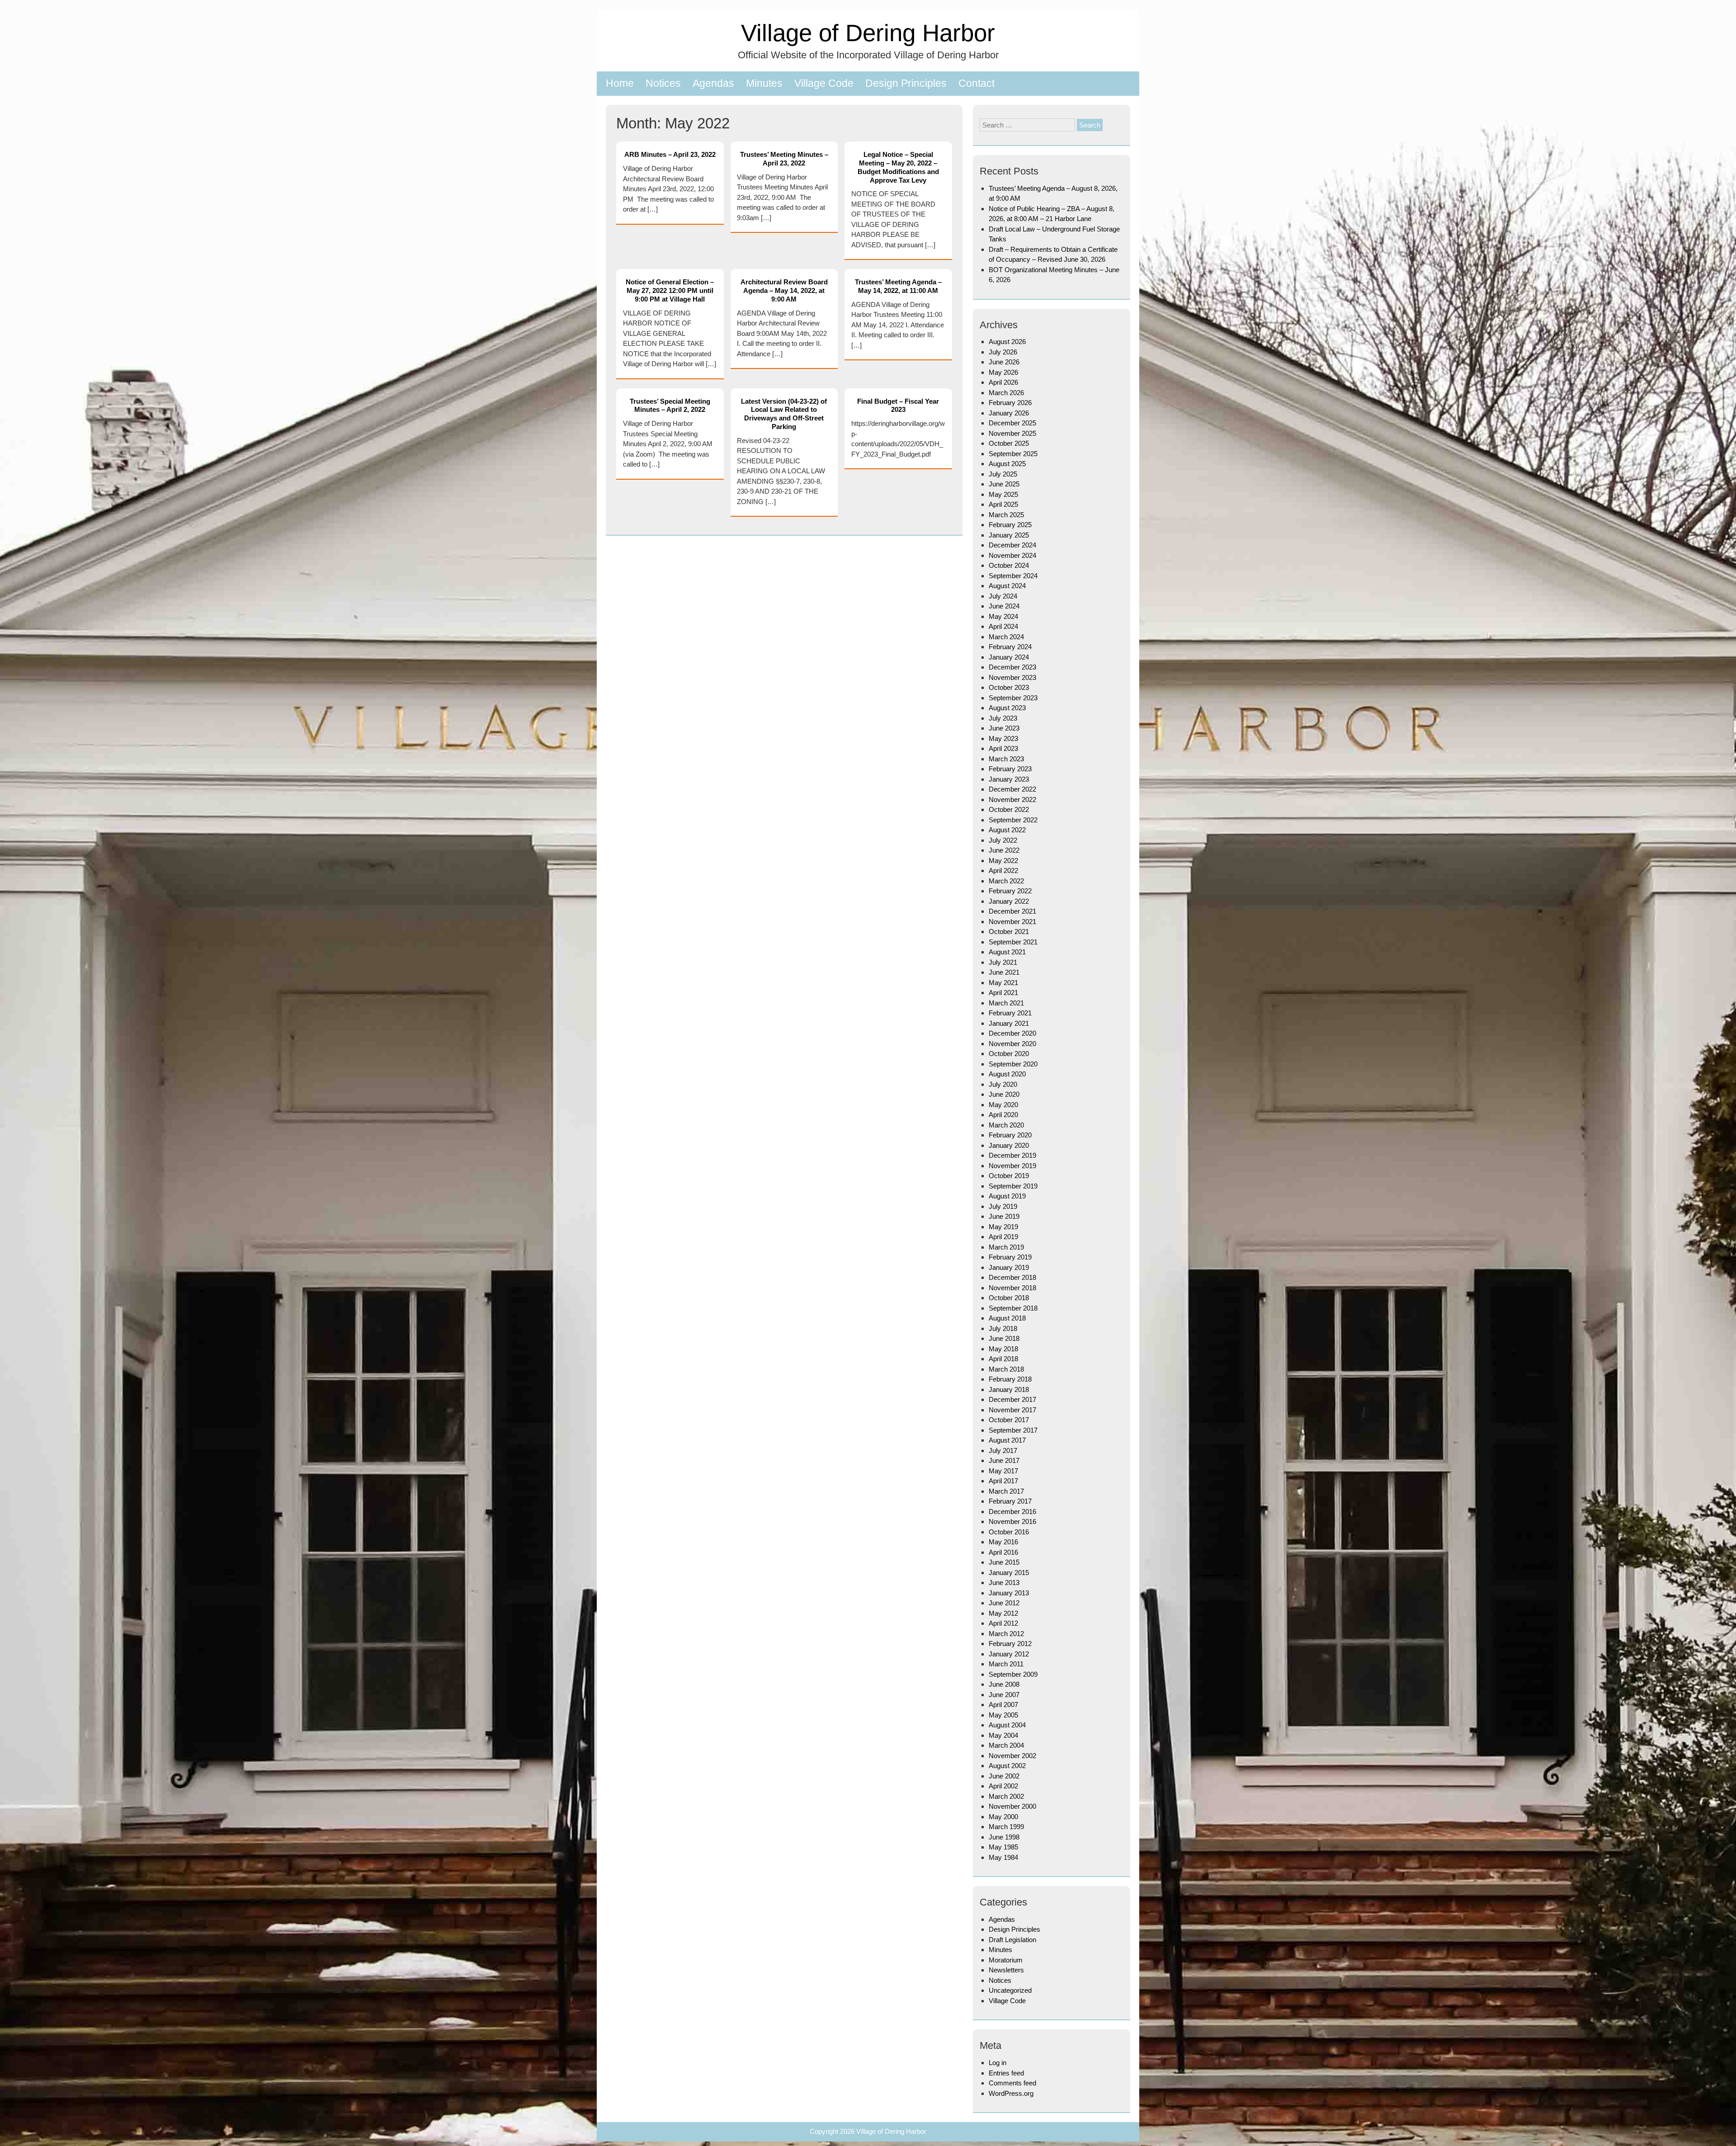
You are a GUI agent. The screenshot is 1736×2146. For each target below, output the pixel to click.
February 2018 (1010, 1379)
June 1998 (1004, 1837)
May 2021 (1003, 983)
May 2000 (1003, 1817)
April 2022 (1003, 870)
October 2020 (1009, 1054)
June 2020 (1004, 1094)
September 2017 (1013, 1430)
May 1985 (1003, 1847)
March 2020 (1006, 1125)
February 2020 (1010, 1135)
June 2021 (1004, 972)
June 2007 (1004, 1695)
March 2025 (1006, 515)
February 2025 (1010, 525)
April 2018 (1003, 1359)
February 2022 (1010, 891)
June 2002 (1004, 1776)
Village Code (824, 83)
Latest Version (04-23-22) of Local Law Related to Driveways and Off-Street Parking (784, 414)
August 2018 (1007, 1318)
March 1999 (1006, 1827)
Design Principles (906, 83)
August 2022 (1007, 830)
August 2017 (1007, 1440)
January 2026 (1009, 413)
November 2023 (1012, 677)
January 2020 (1009, 1145)
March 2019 (1006, 1247)
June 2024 (1004, 606)
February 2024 (1010, 647)
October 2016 (1009, 1532)
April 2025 (1003, 504)
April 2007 (1003, 1705)
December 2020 (1012, 1033)
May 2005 (1003, 1715)
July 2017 (1003, 1450)
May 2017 (1003, 1471)
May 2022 (1003, 861)
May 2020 (1003, 1105)
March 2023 (1006, 759)
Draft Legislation (1012, 1940)
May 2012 (1003, 1613)
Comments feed (1012, 2083)
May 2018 (1003, 1349)
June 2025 (1004, 484)
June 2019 (1004, 1216)
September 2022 (1013, 820)
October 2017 (1009, 1420)
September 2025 (1013, 454)
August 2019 (1007, 1196)
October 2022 (1009, 809)
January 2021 (1009, 1023)
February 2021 (1010, 1013)
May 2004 (1003, 1735)
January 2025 (1009, 535)
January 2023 (1009, 779)
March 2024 (1006, 637)
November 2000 (1012, 1806)
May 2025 (1003, 494)
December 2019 (1012, 1155)
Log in (998, 2063)
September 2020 (1013, 1064)
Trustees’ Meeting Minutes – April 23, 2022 (784, 159)
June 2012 (1004, 1603)
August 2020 (1007, 1074)
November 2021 (1012, 922)
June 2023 (1004, 728)
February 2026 (1010, 403)
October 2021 (1009, 932)
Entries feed (1006, 2073)
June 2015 (1004, 1562)
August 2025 (1007, 464)
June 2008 (1004, 1684)
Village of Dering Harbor (868, 33)
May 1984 (1003, 1857)
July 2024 (1003, 596)
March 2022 (1006, 881)
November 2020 (1012, 1044)
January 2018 (1009, 1389)
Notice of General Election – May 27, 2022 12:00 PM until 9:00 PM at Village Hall (670, 290)
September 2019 (1013, 1186)
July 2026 (1003, 352)
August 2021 (1007, 952)
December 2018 (1012, 1277)
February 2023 (1010, 769)
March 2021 (1006, 1003)
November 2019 (1012, 1166)
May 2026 (1003, 372)
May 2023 (1003, 738)
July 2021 (1003, 962)
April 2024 (1003, 626)
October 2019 (1009, 1176)
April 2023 (1003, 748)
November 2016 (1012, 1521)
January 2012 (1009, 1654)
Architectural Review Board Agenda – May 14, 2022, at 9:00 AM (784, 290)
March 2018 (1006, 1369)
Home (620, 83)
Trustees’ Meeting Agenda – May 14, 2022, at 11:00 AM (898, 286)
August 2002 (1007, 1766)
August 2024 (1007, 586)
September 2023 (1013, 698)
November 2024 (1012, 555)
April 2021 (1003, 993)
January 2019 (1009, 1267)
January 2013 (1009, 1593)
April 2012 (1003, 1623)
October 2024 (1009, 565)
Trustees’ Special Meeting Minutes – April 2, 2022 (670, 406)
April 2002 (1003, 1786)
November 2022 (1012, 799)
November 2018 (1012, 1288)
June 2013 (1004, 1582)
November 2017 (1012, 1410)
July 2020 (1003, 1084)
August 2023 (1007, 708)
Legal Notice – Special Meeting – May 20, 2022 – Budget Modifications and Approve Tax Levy (898, 167)
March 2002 (1006, 1796)
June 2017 (1004, 1460)
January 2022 (1009, 901)
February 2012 (1010, 1644)
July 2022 (1003, 840)
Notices (663, 83)
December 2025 (1012, 423)
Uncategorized (1010, 1990)
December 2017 (1012, 1399)
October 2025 (1009, 443)
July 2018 (1003, 1328)
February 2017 (1010, 1501)
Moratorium (1006, 1960)
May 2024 (1003, 616)
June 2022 (1004, 850)
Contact (976, 83)
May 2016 (1003, 1542)
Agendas (713, 83)
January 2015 (1009, 1573)
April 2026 (1003, 382)
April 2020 (1003, 1115)
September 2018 (1013, 1308)
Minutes (764, 83)
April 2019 (1003, 1237)
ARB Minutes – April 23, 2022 (670, 154)
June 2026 (1004, 362)
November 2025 (1012, 433)
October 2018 (1009, 1298)
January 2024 (1009, 657)
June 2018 (1004, 1338)
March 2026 (1006, 393)
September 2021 (1013, 942)
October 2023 (1009, 687)
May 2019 (1003, 1227)
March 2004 (1006, 1745)
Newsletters (1006, 1970)
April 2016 (1003, 1552)
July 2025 (1003, 474)
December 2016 (1012, 1512)
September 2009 (1013, 1674)
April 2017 (1003, 1481)
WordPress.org (1011, 2093)
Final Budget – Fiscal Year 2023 (898, 406)
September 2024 (1013, 576)
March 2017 (1006, 1491)
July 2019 (1003, 1206)
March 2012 (1006, 1634)
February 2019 (1010, 1257)
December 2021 (1012, 911)
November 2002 (1012, 1756)
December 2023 (1012, 667)
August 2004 (1007, 1725)
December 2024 (1012, 545)
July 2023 (1003, 718)
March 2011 (1006, 1664)
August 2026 (1007, 342)
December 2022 (1012, 789)
